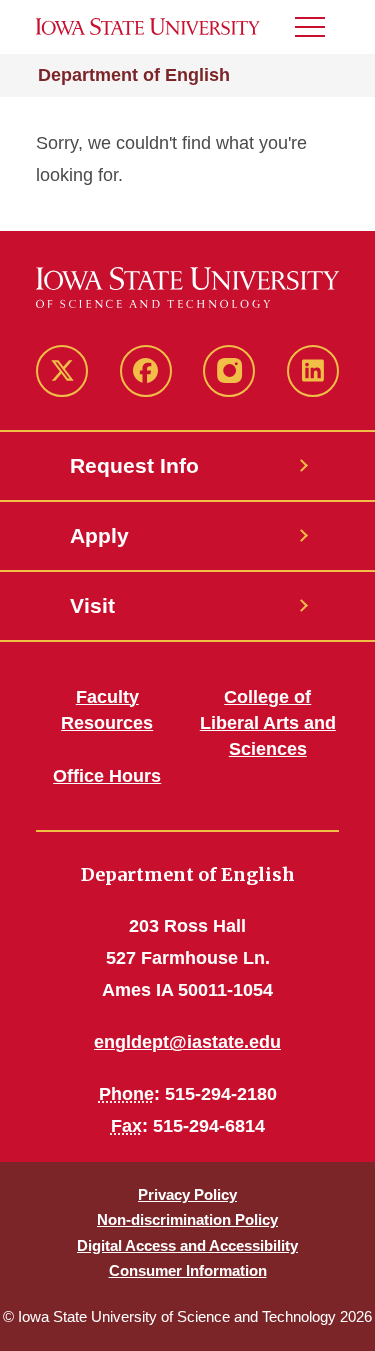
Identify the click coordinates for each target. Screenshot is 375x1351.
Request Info (134, 465)
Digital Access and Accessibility (187, 1245)
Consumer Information (188, 1270)
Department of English (134, 75)
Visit (92, 605)
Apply (99, 535)
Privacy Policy (187, 1194)
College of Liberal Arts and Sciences (268, 723)
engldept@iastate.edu (187, 1042)
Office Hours (107, 776)
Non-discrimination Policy (187, 1219)
